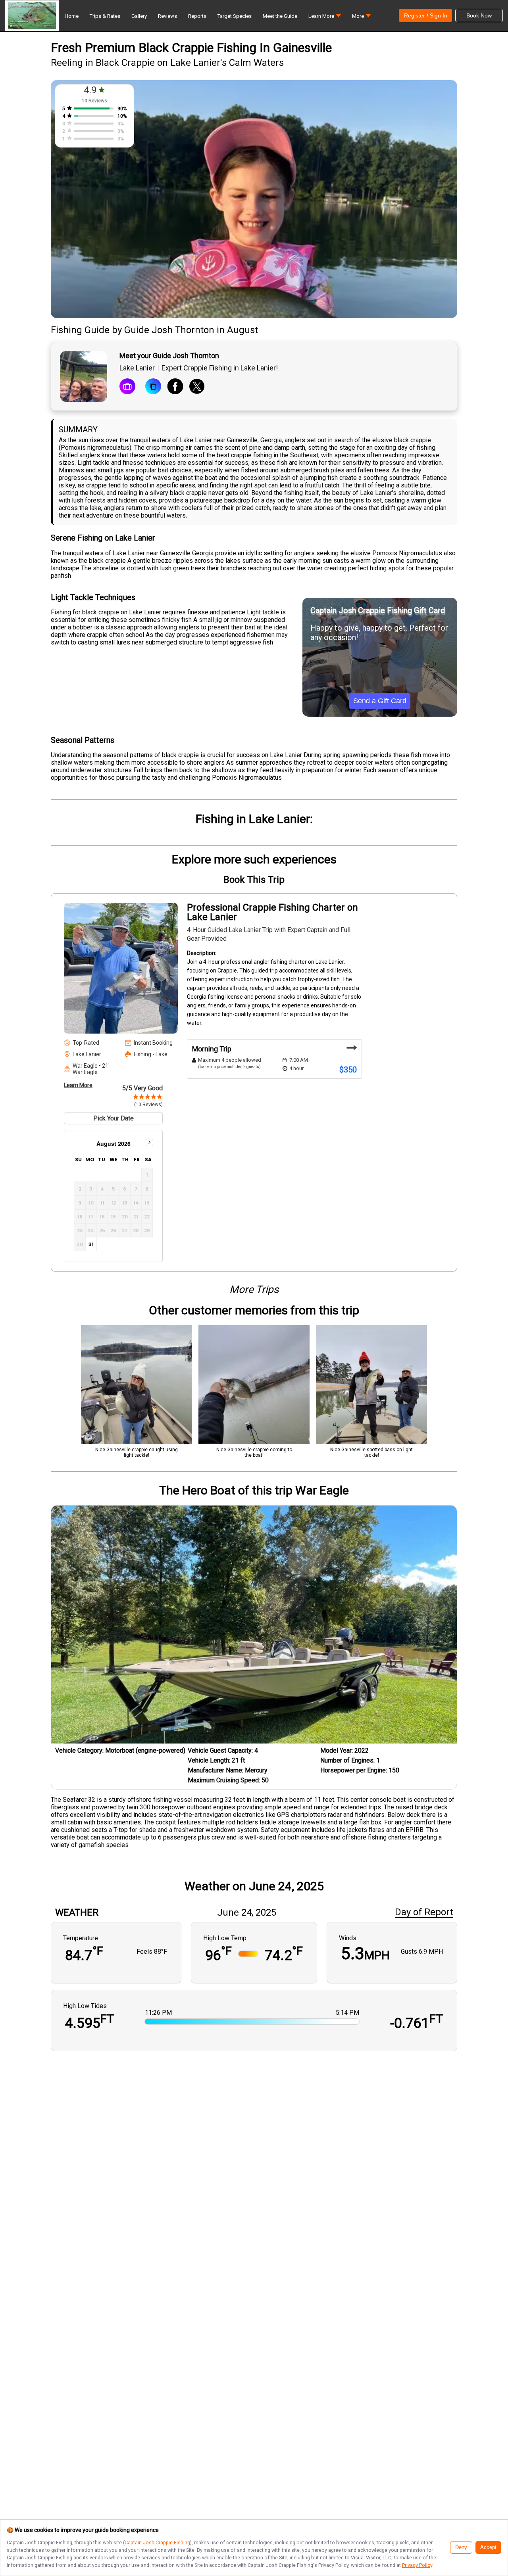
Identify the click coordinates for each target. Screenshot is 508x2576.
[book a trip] (127, 387)
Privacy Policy (417, 2565)
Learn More (78, 1085)
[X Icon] (197, 387)
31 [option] (91, 1244)
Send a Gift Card (380, 701)
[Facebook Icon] (175, 387)
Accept (488, 2547)
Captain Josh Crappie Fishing (157, 2542)
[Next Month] (149, 1142)
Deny (461, 2547)
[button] (325, 18)
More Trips (254, 1289)
